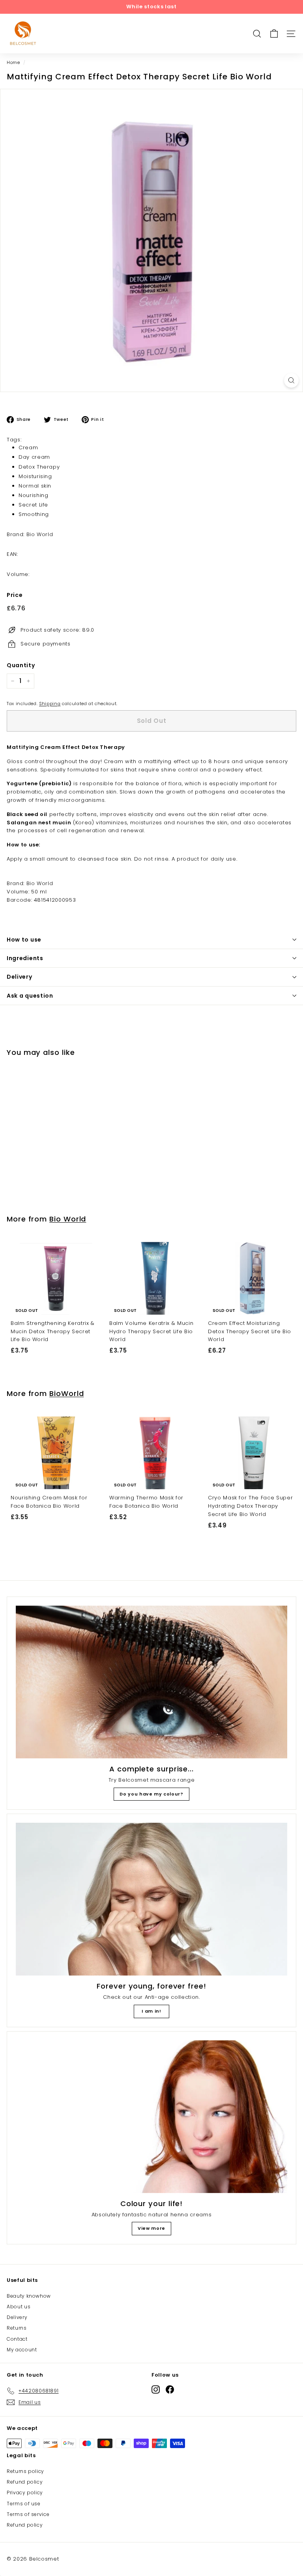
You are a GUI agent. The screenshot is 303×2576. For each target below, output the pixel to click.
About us (19, 2307)
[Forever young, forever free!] (151, 1899)
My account (22, 2350)
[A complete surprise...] (151, 1682)
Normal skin (35, 486)
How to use (24, 940)
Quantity (21, 665)
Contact (17, 2339)
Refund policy (25, 2482)
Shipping (50, 704)
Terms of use (24, 2504)
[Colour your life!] (151, 2117)
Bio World (68, 1219)
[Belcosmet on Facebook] (170, 2389)
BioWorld (66, 1393)
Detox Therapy (39, 467)
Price (15, 595)
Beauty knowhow (29, 2296)
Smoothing (34, 514)
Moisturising (35, 476)
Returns (17, 2328)
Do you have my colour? (151, 1794)
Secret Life (33, 505)
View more (151, 2228)
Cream (28, 447)
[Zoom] (291, 380)
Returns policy (25, 2471)
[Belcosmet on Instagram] (156, 2389)
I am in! (151, 2011)
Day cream (34, 457)
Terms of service (28, 2514)
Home (13, 62)
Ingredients (25, 958)
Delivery (20, 977)
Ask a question (30, 996)
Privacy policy (25, 2493)
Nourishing (34, 495)
